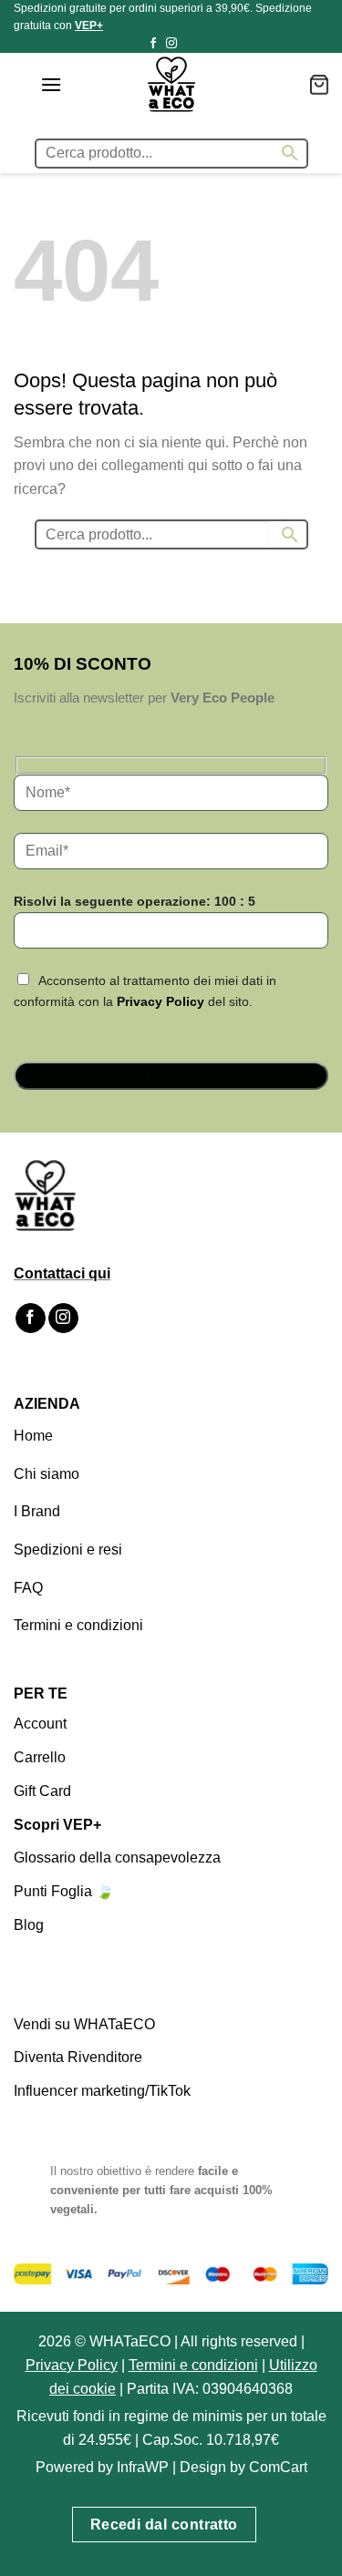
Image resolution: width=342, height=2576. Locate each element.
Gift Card (42, 1791)
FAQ (28, 1588)
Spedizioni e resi (68, 1550)
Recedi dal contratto (164, 2525)
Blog (29, 1925)
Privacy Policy (161, 1001)
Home (33, 1436)
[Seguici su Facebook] (153, 44)
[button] (51, 84)
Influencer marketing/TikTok (102, 2091)
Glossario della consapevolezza (117, 1858)
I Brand (37, 1511)
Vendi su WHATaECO (84, 2024)
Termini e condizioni (78, 1625)
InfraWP (143, 2467)
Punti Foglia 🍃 (64, 1891)
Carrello (40, 1757)
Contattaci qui (62, 1273)
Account (40, 1724)
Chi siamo (47, 1474)
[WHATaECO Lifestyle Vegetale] (171, 84)
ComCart (278, 2467)
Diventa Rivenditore (78, 2057)
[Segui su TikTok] (189, 44)
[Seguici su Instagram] (171, 44)
